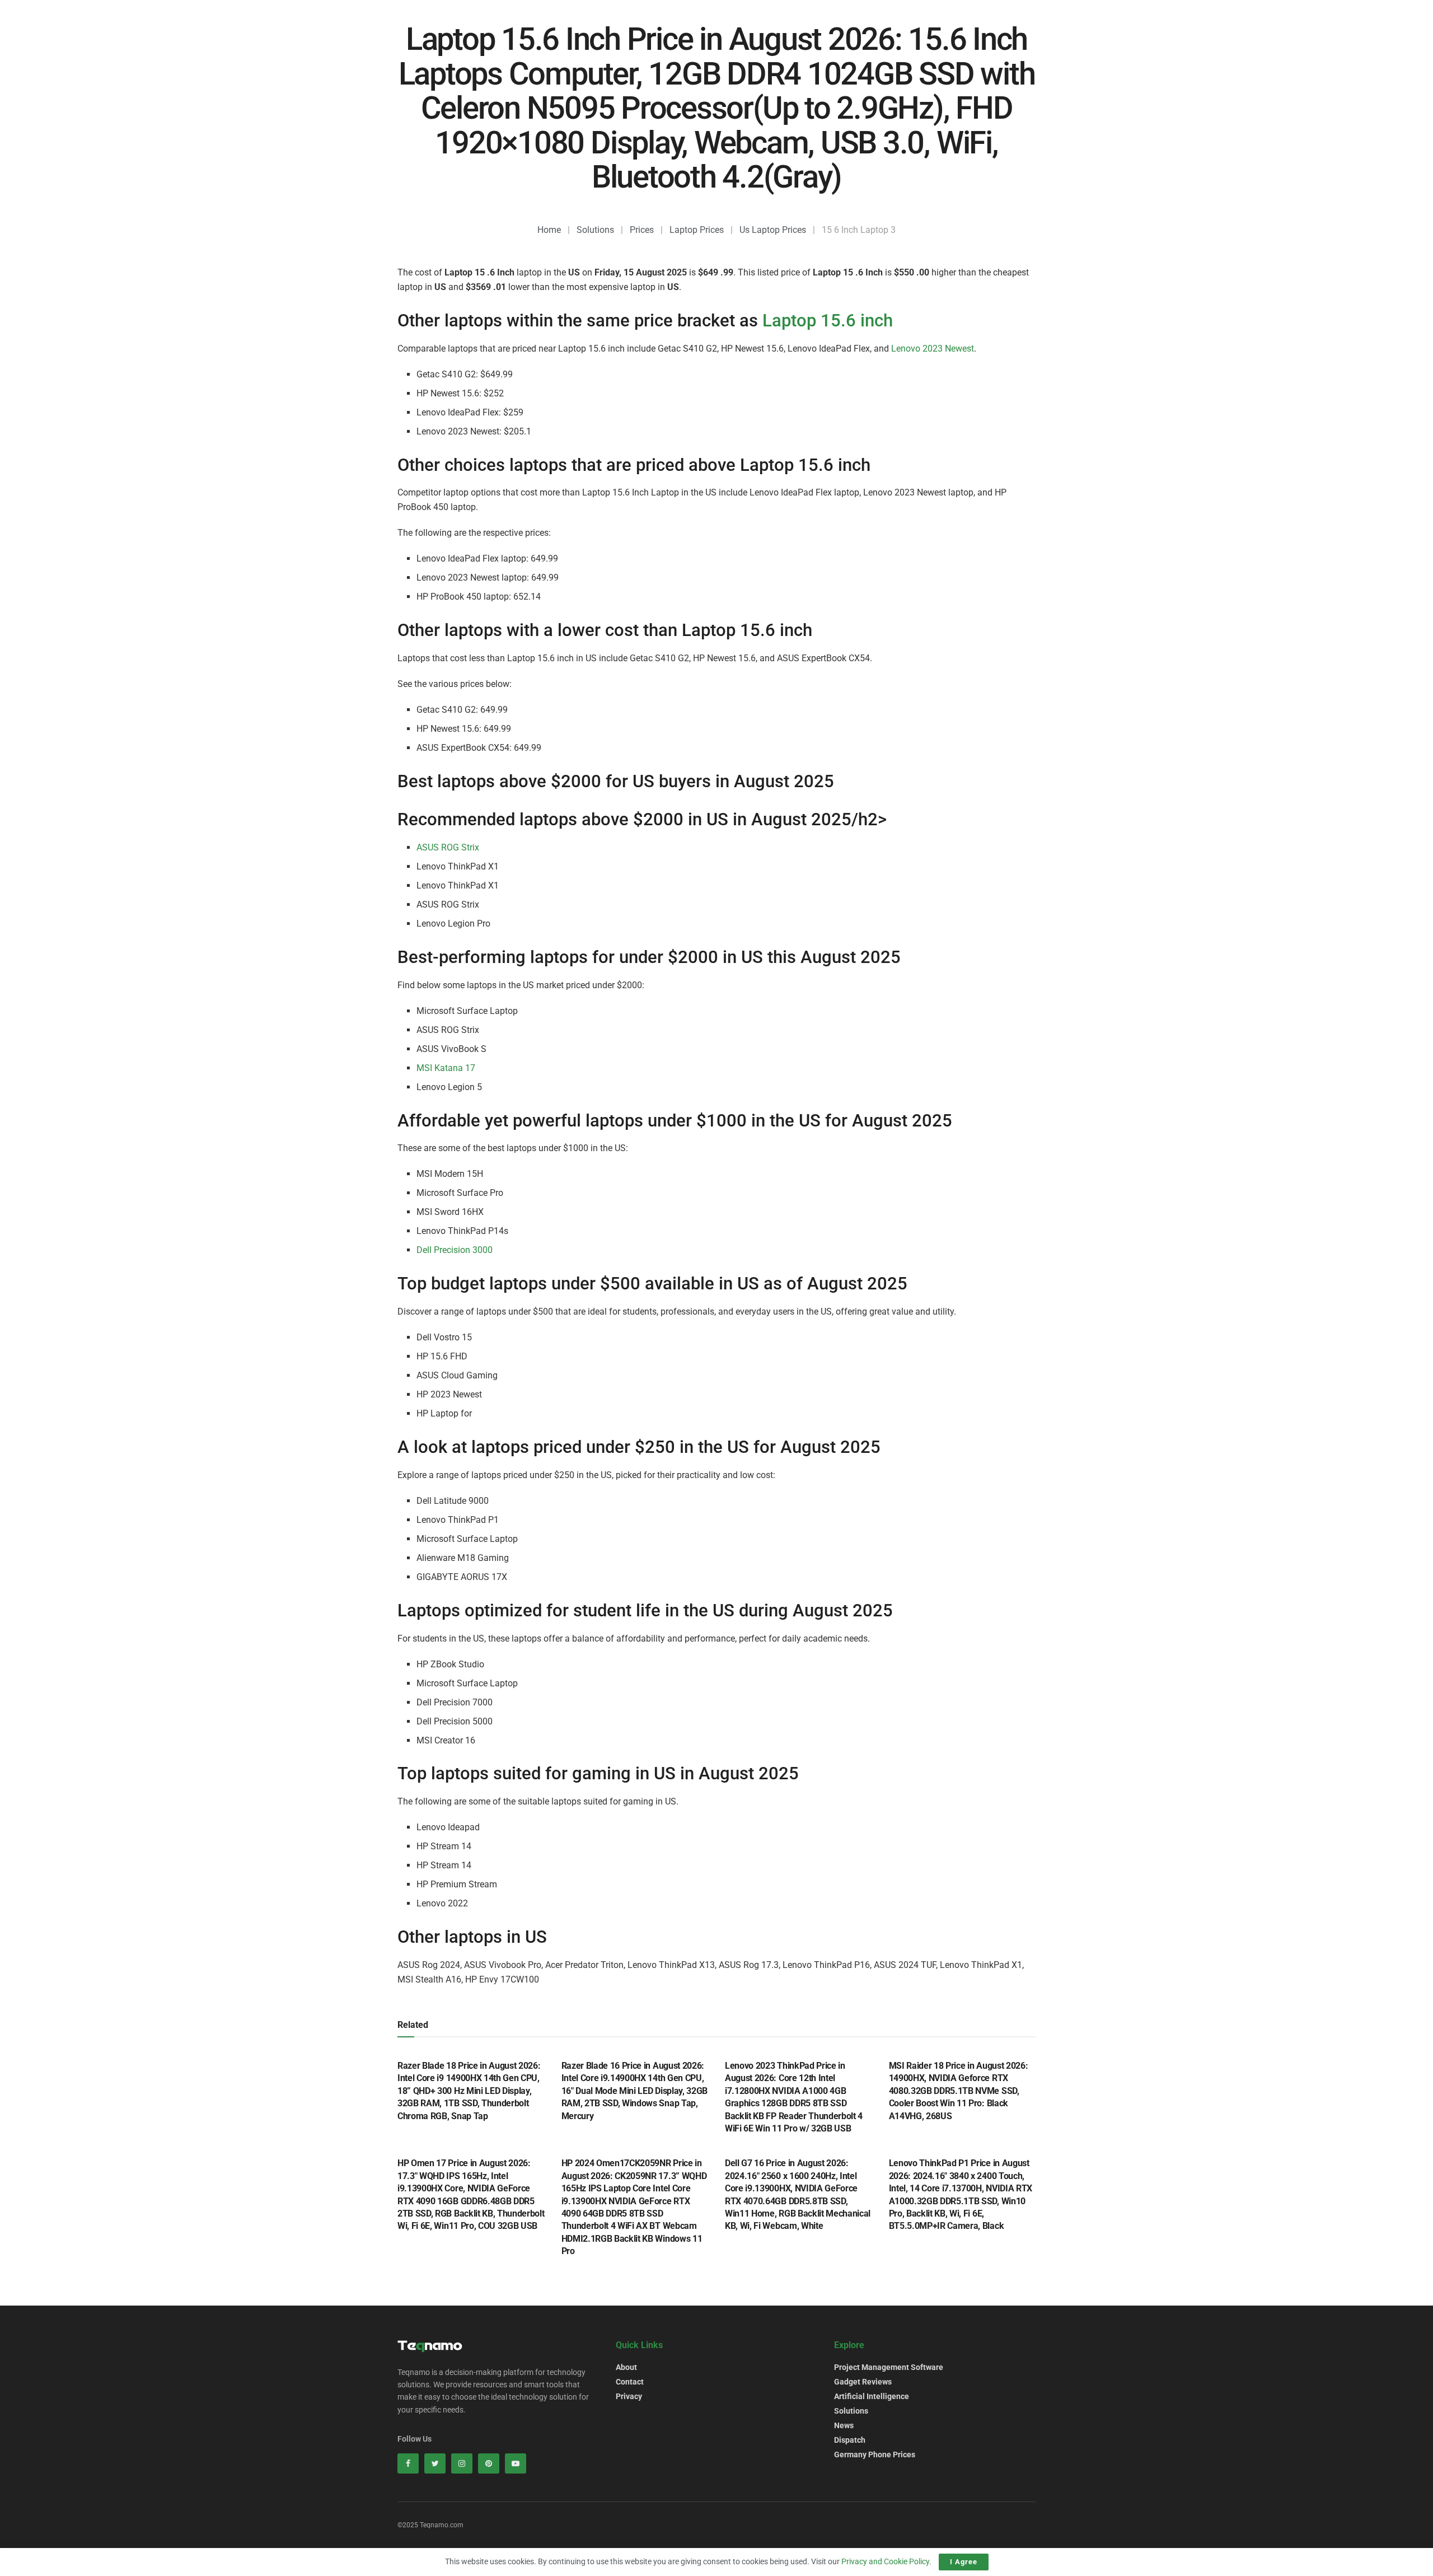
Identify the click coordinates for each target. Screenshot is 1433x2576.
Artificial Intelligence (872, 2396)
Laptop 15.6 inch (828, 321)
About (626, 2367)
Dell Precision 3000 (455, 1250)
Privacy (629, 2396)
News (844, 2425)
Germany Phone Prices (875, 2455)
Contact (630, 2382)
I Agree (964, 2562)
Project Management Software (889, 2367)
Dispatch (850, 2440)
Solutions (851, 2411)
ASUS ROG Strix (448, 847)
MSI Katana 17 (446, 1068)
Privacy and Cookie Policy (885, 2561)
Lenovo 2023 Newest (933, 349)
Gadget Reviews (863, 2382)
